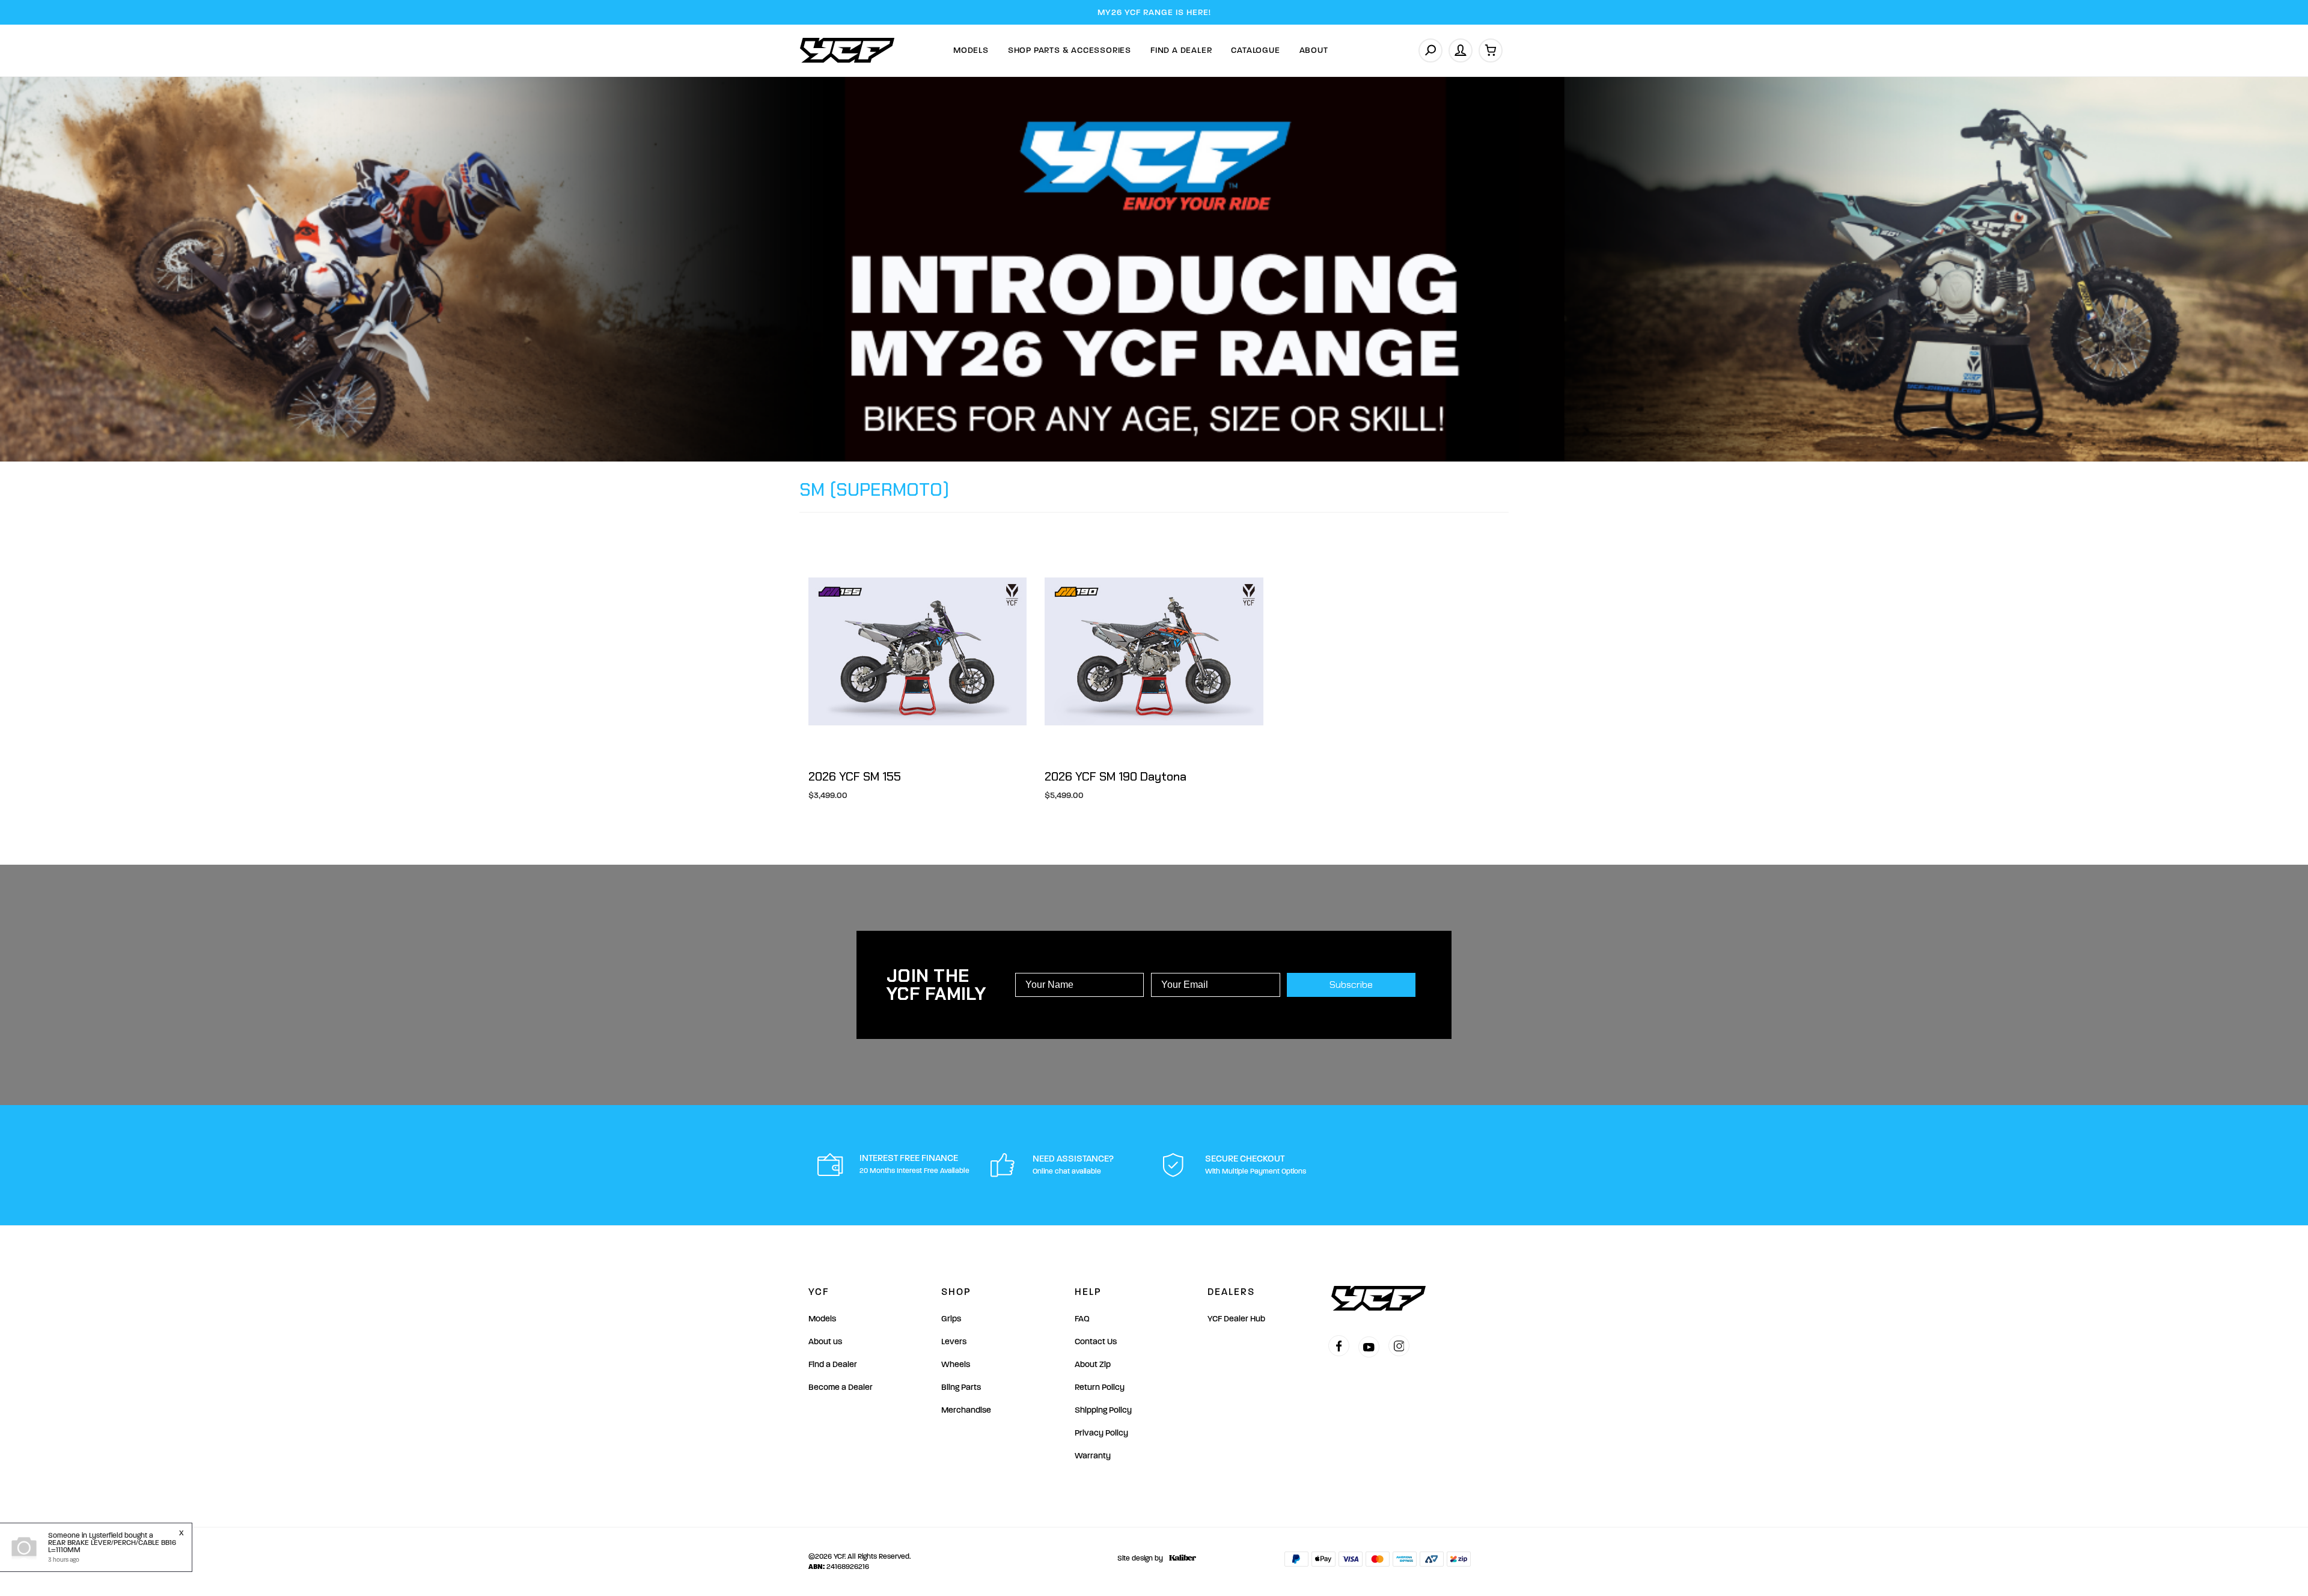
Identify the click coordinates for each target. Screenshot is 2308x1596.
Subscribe (1351, 985)
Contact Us (1096, 1342)
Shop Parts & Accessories (1070, 50)
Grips (951, 1319)
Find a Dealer (833, 1364)
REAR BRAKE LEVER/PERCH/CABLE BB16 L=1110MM (112, 1546)
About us (825, 1342)
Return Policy (1100, 1387)
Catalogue (1255, 50)
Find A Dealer (1181, 50)
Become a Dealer (841, 1387)
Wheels (956, 1364)
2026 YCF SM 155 (855, 776)
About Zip (1093, 1364)
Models (971, 50)
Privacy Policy (1101, 1433)
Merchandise (966, 1410)
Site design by (1140, 1558)
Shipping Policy (1103, 1410)
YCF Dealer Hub (1236, 1319)
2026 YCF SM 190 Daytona (1116, 776)
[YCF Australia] (847, 50)
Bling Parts (961, 1387)
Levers (954, 1342)
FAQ (1082, 1319)
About (1314, 50)
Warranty (1093, 1456)
